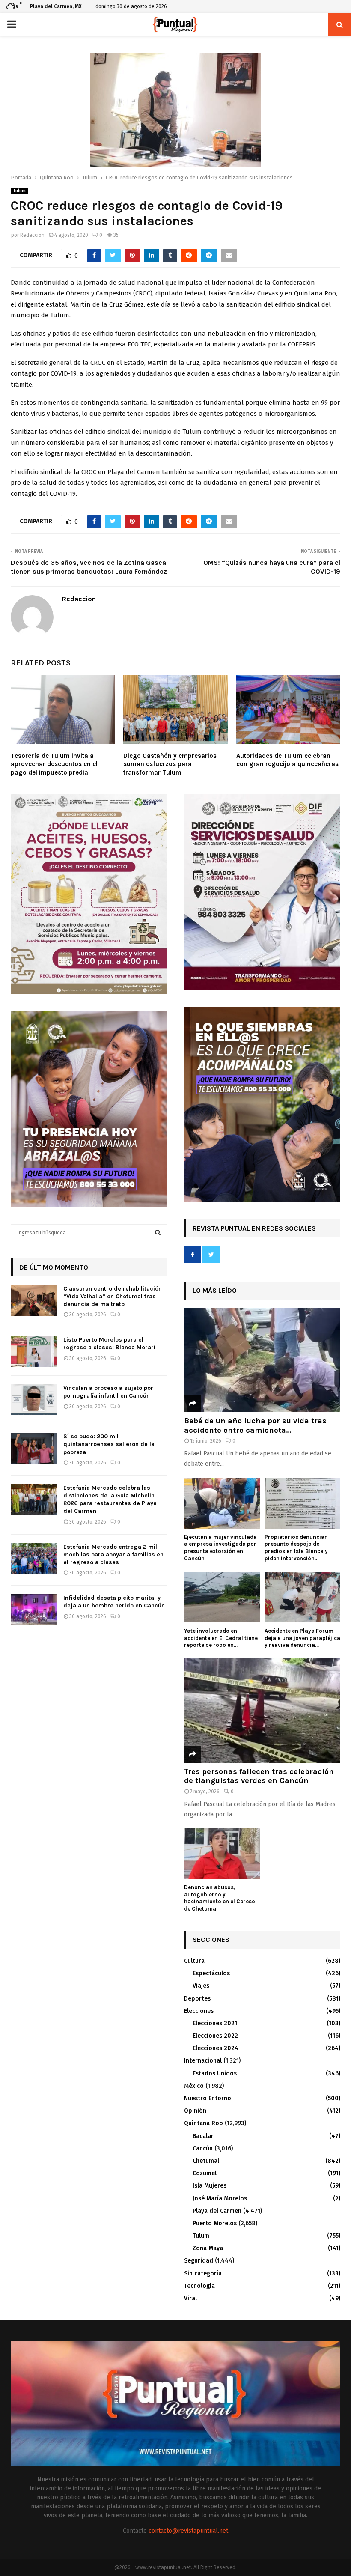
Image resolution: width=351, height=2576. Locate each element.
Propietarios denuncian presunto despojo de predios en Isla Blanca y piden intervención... (296, 1548)
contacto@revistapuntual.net (188, 2531)
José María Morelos (220, 2199)
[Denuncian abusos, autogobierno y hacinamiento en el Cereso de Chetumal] (222, 1854)
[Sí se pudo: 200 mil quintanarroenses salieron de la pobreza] (34, 1448)
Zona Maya (208, 2248)
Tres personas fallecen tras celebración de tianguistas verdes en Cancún (259, 1776)
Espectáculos (211, 1973)
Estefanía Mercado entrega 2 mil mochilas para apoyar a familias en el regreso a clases (113, 1555)
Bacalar (203, 2136)
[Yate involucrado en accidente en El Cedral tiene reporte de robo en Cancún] (222, 1597)
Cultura (194, 1961)
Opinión (195, 2111)
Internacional (203, 2061)
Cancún (203, 2148)
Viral (190, 2298)
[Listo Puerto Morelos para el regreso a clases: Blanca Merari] (34, 1351)
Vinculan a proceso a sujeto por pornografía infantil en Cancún (108, 1392)
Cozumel (205, 2173)
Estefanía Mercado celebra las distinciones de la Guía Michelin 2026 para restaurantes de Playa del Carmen (110, 1500)
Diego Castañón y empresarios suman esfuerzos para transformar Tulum (170, 764)
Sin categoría (203, 2273)
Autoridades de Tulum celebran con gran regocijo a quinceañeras (287, 760)
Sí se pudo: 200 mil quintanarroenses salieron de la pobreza (109, 1444)
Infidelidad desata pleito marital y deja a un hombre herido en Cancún (114, 1602)
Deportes (197, 1999)
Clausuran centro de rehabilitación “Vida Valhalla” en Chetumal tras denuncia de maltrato (113, 1296)
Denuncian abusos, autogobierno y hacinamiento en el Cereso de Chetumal (220, 1898)
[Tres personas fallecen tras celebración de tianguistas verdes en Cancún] (262, 1710)
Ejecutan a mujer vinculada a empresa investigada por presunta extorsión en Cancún (220, 1548)
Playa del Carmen (217, 2211)
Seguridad (199, 2261)
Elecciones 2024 (216, 2048)
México (194, 2086)
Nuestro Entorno (208, 2098)
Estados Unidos (215, 2074)
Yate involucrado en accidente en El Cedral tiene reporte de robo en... (221, 1638)
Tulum (19, 191)
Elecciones (199, 2011)
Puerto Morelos (215, 2223)
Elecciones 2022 (215, 2036)
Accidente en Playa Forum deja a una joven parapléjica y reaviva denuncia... (302, 1638)
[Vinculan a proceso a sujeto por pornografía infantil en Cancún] (34, 1400)
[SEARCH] (158, 1233)
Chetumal (206, 2161)
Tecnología (199, 2286)
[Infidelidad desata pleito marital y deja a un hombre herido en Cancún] (34, 1610)
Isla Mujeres (210, 2186)
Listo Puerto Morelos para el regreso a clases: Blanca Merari (109, 1343)
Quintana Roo (204, 2123)
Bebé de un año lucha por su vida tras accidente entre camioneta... (255, 1425)
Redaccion (32, 235)
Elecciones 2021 (215, 2023)
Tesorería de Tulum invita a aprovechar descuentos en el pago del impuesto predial (54, 764)
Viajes (201, 1986)
